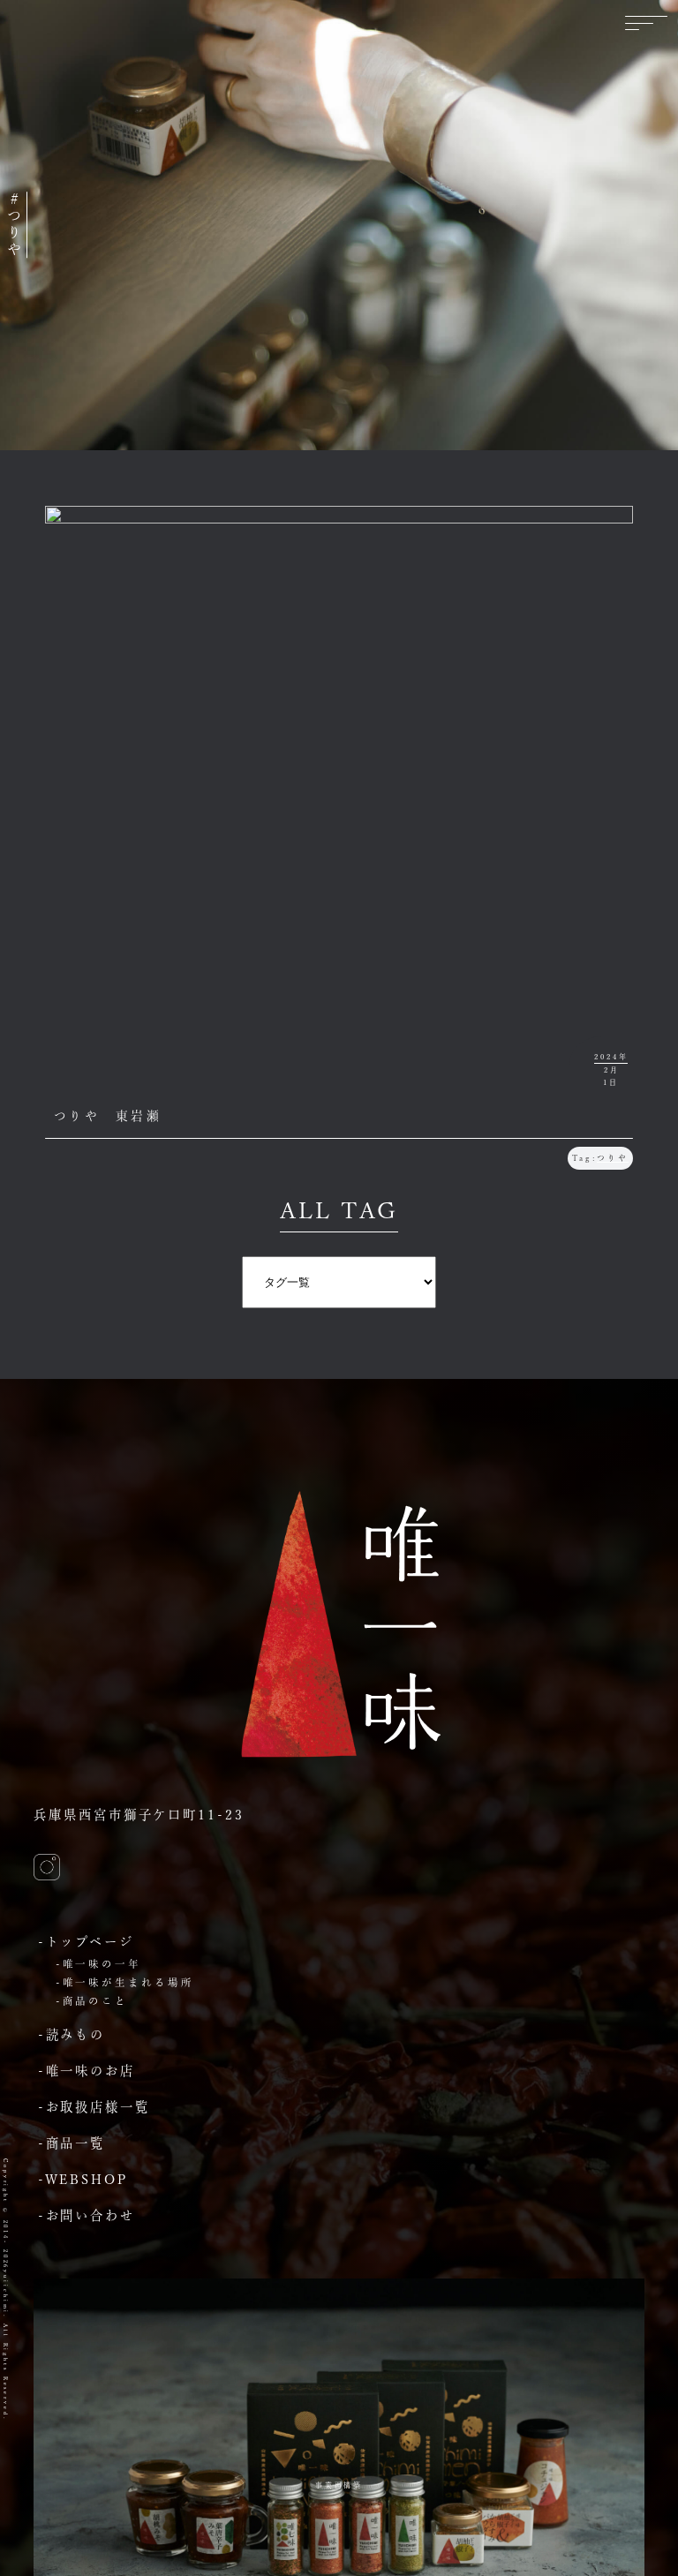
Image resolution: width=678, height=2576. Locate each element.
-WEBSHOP (83, 2179)
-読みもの (72, 2034)
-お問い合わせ (87, 2215)
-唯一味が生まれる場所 (125, 1982)
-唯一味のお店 (87, 2071)
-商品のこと (92, 2001)
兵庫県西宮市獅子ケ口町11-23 (139, 1815)
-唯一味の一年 (98, 1964)
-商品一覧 (72, 2143)
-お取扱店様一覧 (94, 2107)
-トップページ (86, 1942)
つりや (613, 1158)
